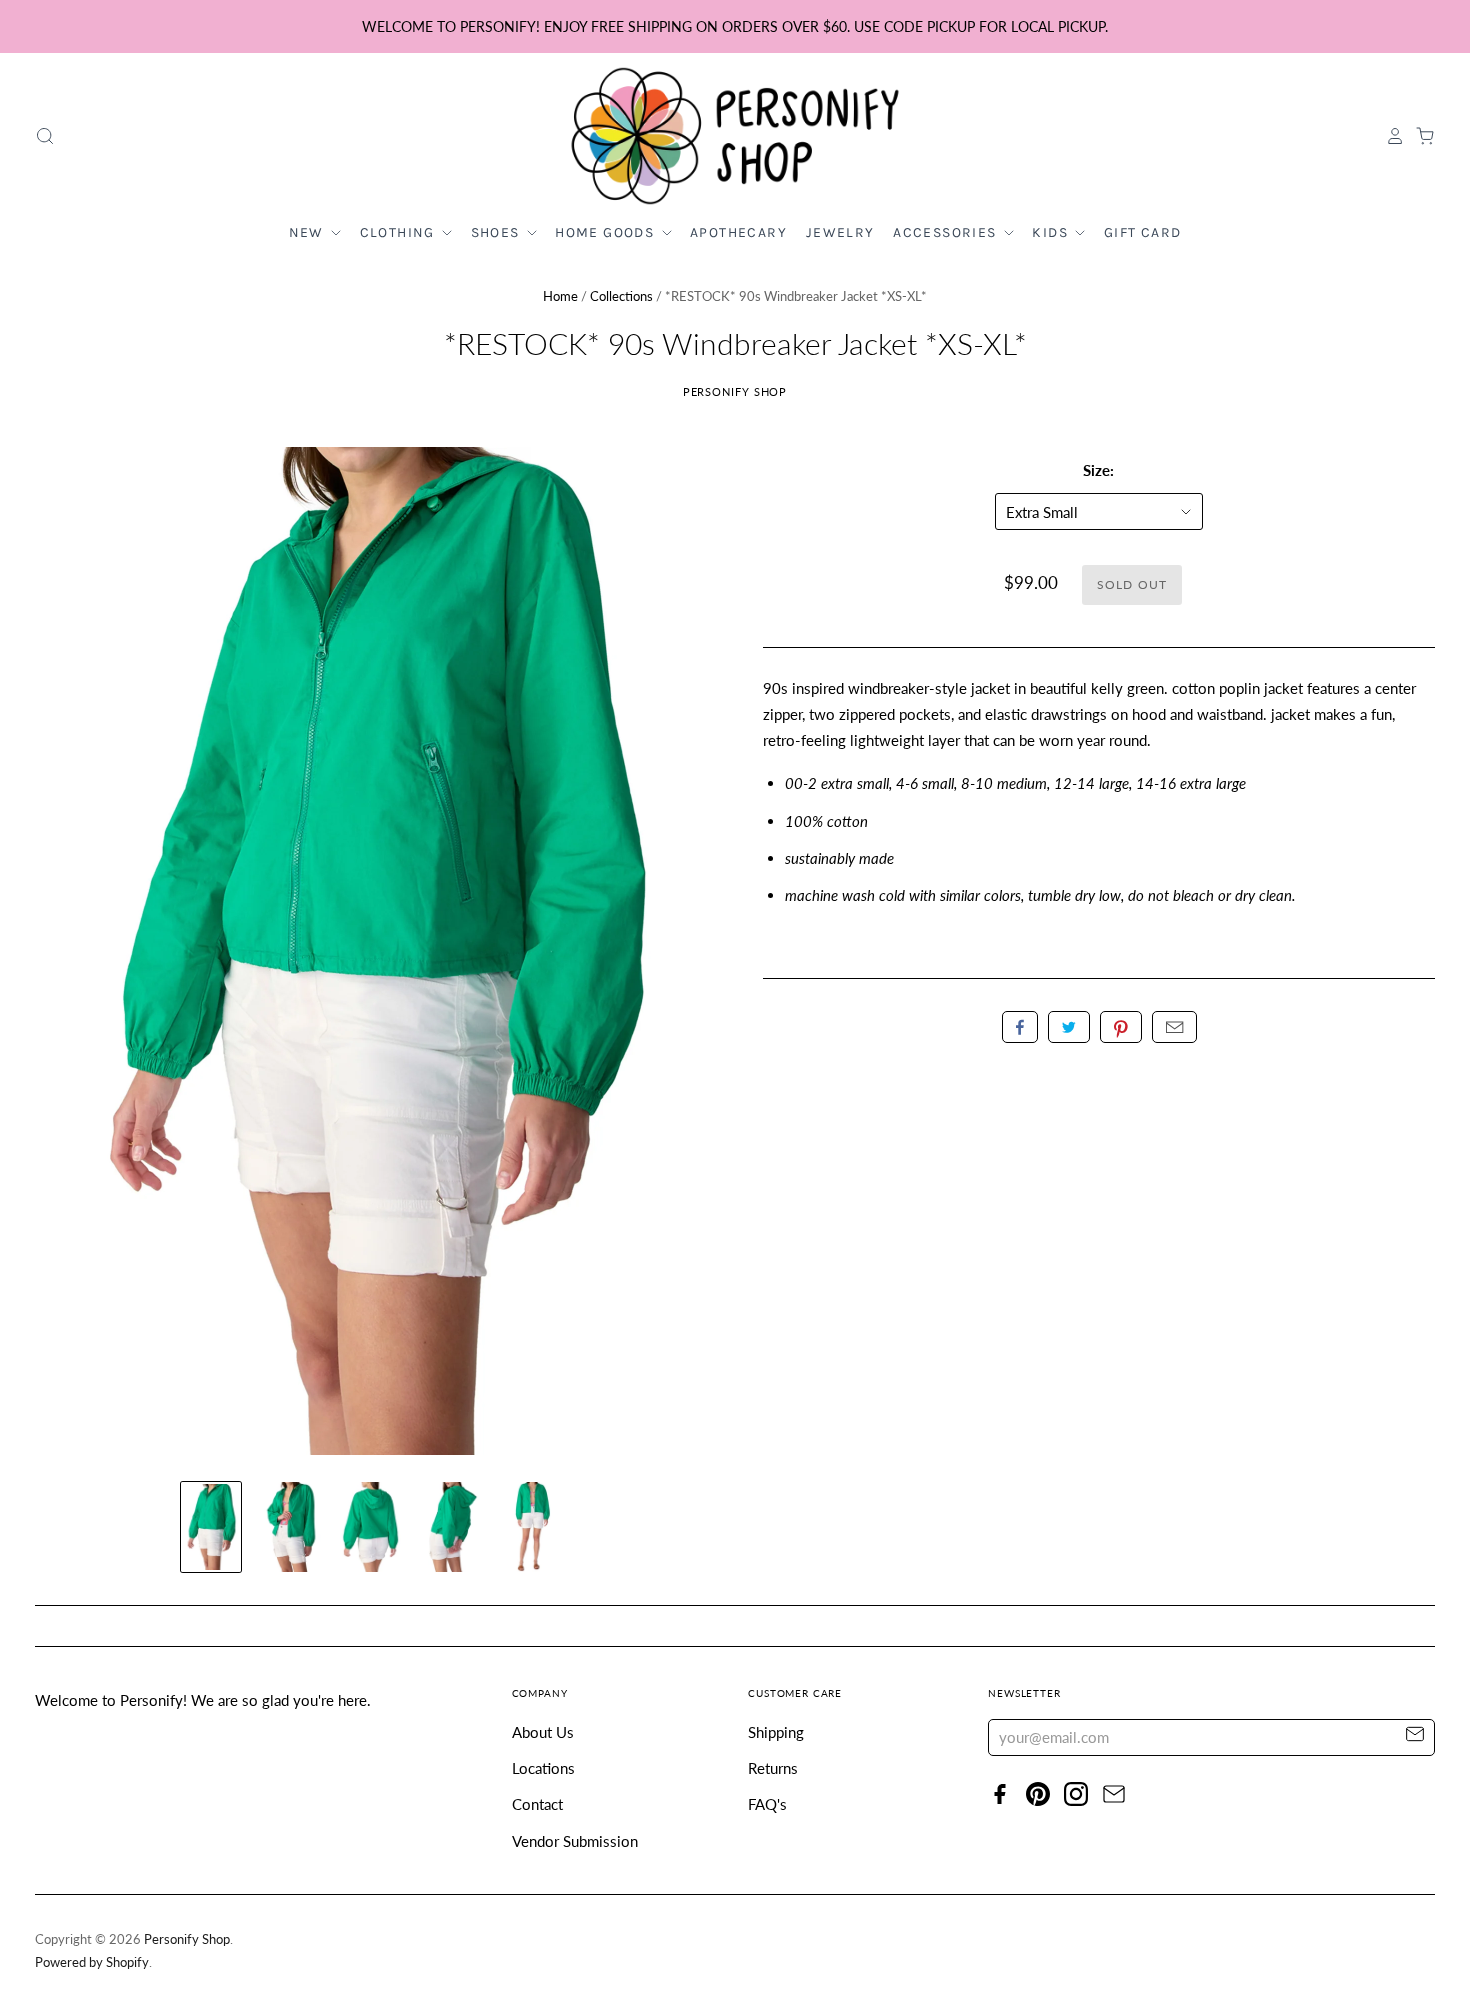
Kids (1052, 232)
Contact (537, 1804)
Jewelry (840, 232)
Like (1020, 1027)
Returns (773, 1768)
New (309, 232)
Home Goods (606, 232)
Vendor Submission (575, 1841)
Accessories (947, 232)
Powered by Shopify (92, 1962)
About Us (543, 1732)
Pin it (1121, 1027)
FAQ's (767, 1804)
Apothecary (738, 232)
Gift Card (1143, 232)
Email (1174, 1027)
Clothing (400, 232)
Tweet (1069, 1027)
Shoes (497, 232)
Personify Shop (735, 391)
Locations (543, 1768)
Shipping (776, 1732)
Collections (621, 296)
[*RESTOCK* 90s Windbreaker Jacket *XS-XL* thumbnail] (211, 1527)
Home (560, 296)
